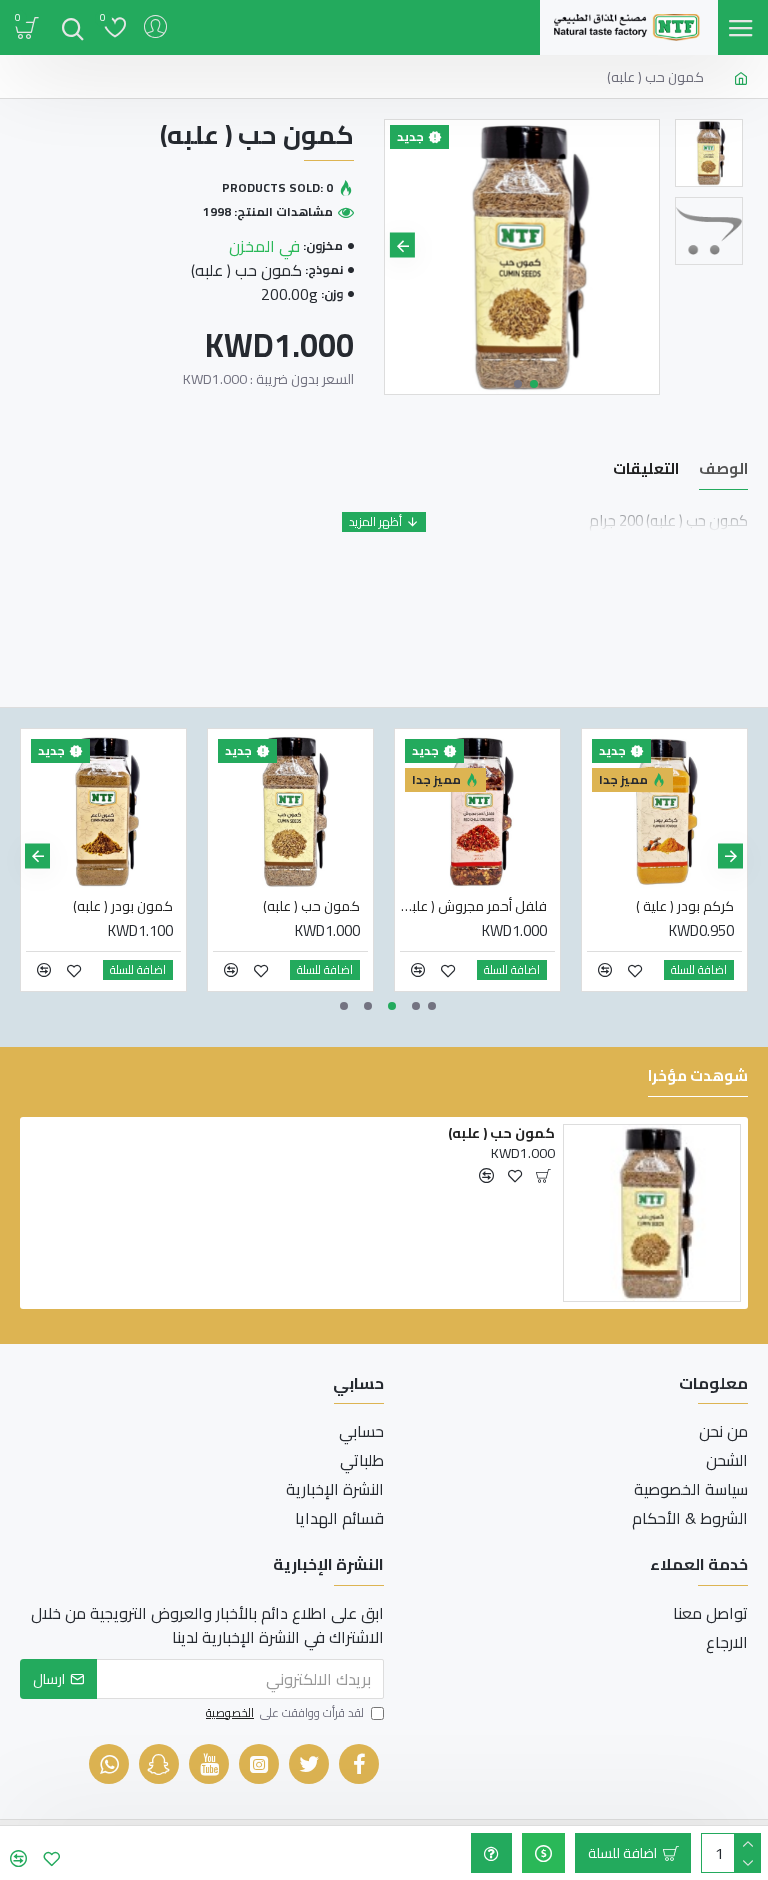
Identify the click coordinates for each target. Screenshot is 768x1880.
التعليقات (646, 471)
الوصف (723, 471)
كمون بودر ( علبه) (123, 906)
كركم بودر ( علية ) (685, 906)
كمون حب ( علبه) (311, 906)
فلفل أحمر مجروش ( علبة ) (473, 906)
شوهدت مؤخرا (698, 1078)
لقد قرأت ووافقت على (285, 1714)
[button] (641, 245)
